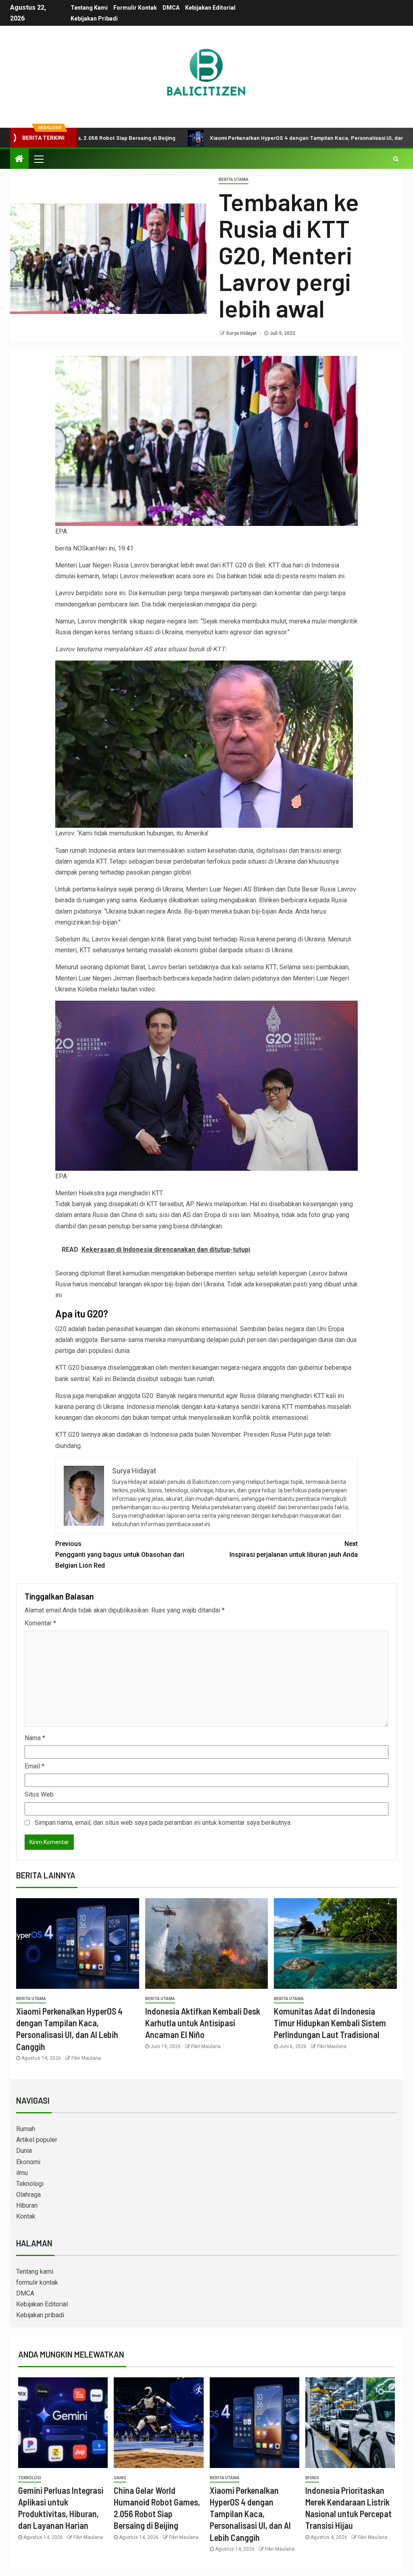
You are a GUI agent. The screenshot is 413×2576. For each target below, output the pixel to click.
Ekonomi (28, 2162)
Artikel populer (37, 2140)
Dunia (24, 2151)
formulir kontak (135, 8)
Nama (35, 1738)
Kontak (26, 2216)
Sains (120, 2478)
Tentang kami (89, 8)
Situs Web (39, 1794)
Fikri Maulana (86, 2058)
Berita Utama (234, 180)
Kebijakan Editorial (210, 8)
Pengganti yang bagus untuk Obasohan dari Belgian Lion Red (120, 1555)
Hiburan (27, 2205)
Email (34, 1766)
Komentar (40, 1623)
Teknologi (30, 2184)
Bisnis (312, 2478)
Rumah (26, 2129)
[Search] (396, 159)
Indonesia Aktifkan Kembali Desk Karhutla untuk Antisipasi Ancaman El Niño (203, 2023)
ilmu (22, 2173)
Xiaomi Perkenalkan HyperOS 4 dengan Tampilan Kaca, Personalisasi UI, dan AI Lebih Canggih (250, 138)
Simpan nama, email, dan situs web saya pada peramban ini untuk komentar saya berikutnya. (163, 1823)
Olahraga (28, 2195)
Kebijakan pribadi (94, 19)
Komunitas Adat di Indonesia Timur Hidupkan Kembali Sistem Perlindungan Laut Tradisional (330, 2023)
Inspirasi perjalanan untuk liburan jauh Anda (294, 1549)
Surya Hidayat (242, 333)
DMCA (171, 8)
